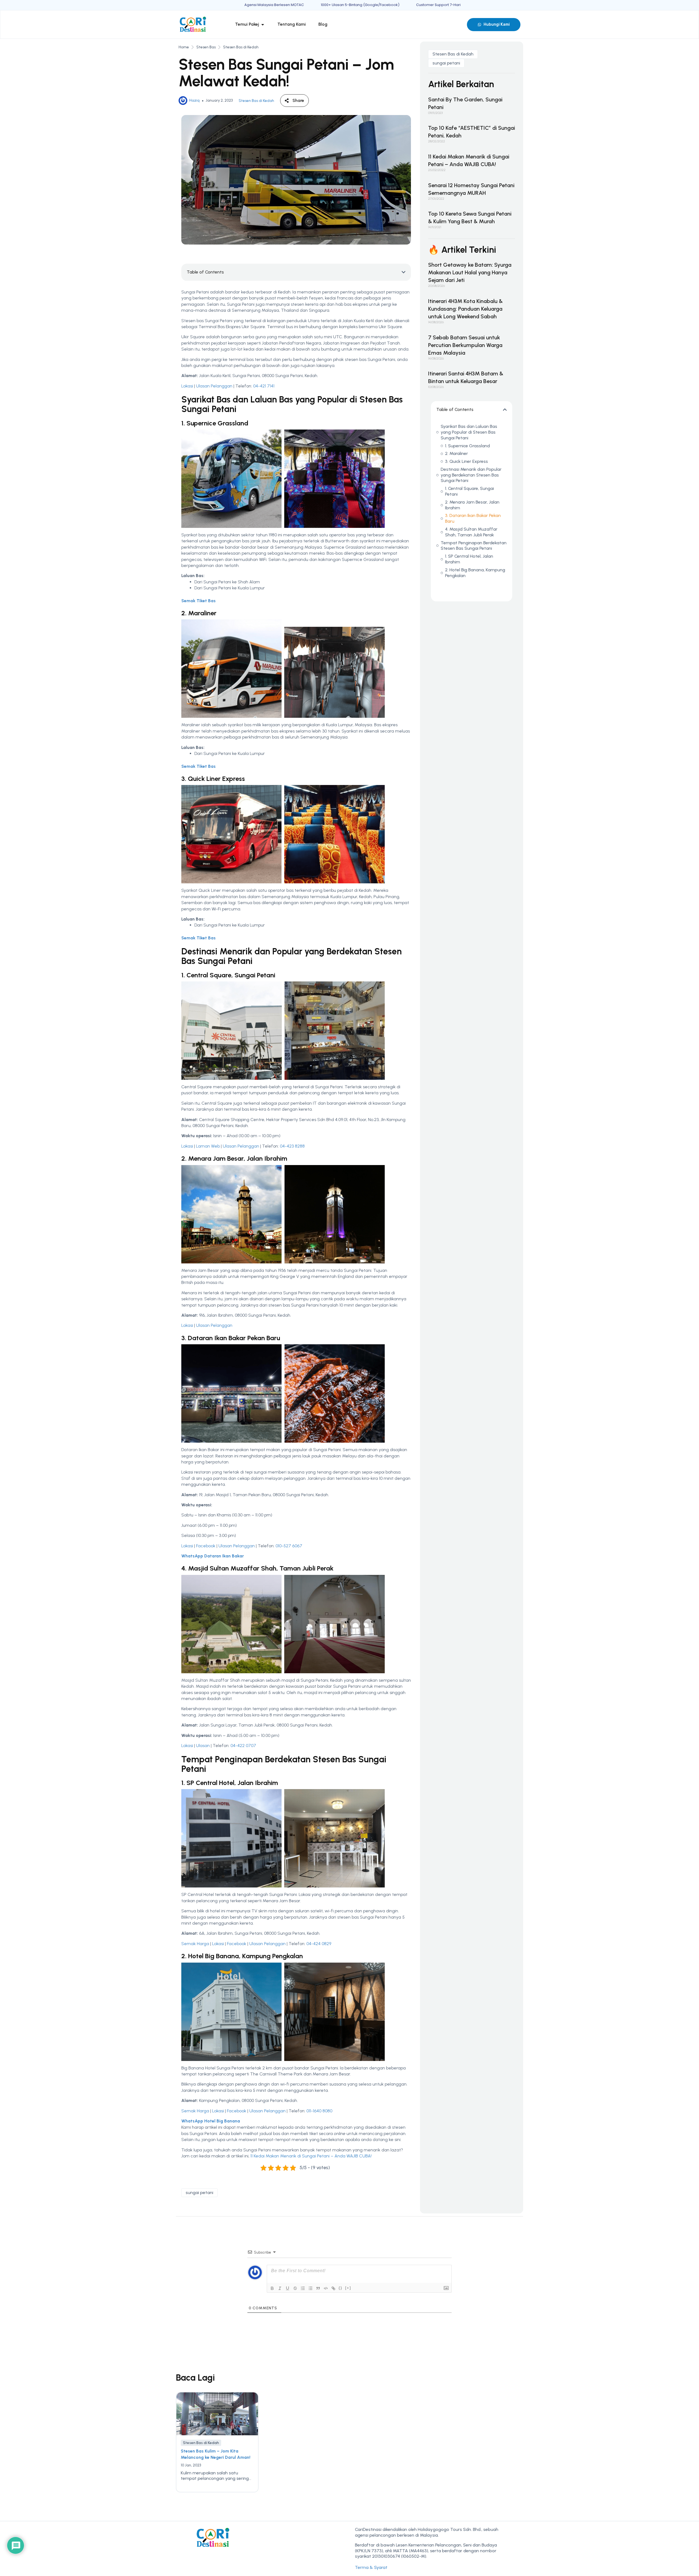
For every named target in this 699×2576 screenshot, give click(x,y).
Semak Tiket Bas (199, 601)
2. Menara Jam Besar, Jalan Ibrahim (472, 505)
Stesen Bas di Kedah (241, 47)
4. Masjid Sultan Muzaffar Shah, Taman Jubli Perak (471, 532)
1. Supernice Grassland (467, 446)
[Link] (333, 2288)
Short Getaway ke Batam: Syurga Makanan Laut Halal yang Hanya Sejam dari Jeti (470, 272)
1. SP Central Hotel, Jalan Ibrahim (469, 559)
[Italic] (280, 2288)
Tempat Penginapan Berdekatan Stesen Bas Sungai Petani (474, 546)
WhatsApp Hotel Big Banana (211, 2121)
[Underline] (288, 2288)
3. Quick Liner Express (467, 461)
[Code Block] (326, 2288)
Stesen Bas (206, 47)
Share (298, 100)
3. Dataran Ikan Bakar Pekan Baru (473, 518)
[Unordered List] (310, 2288)
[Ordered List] (303, 2288)
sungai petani (199, 2193)
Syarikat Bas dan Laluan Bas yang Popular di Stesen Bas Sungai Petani (469, 432)
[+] (348, 2288)
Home (184, 47)
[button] (404, 272)
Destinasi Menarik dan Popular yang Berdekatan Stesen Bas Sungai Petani (471, 475)
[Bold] (272, 2288)
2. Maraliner (457, 453)
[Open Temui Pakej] (263, 24)
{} (340, 2288)
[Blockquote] (318, 2288)
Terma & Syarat (371, 2567)
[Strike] (295, 2288)
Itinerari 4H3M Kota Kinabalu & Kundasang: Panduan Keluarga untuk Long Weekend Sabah (465, 309)
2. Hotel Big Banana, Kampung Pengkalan (475, 573)
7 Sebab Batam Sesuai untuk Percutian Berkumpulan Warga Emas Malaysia (465, 345)
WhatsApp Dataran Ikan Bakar (213, 1556)
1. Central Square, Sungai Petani (470, 491)
